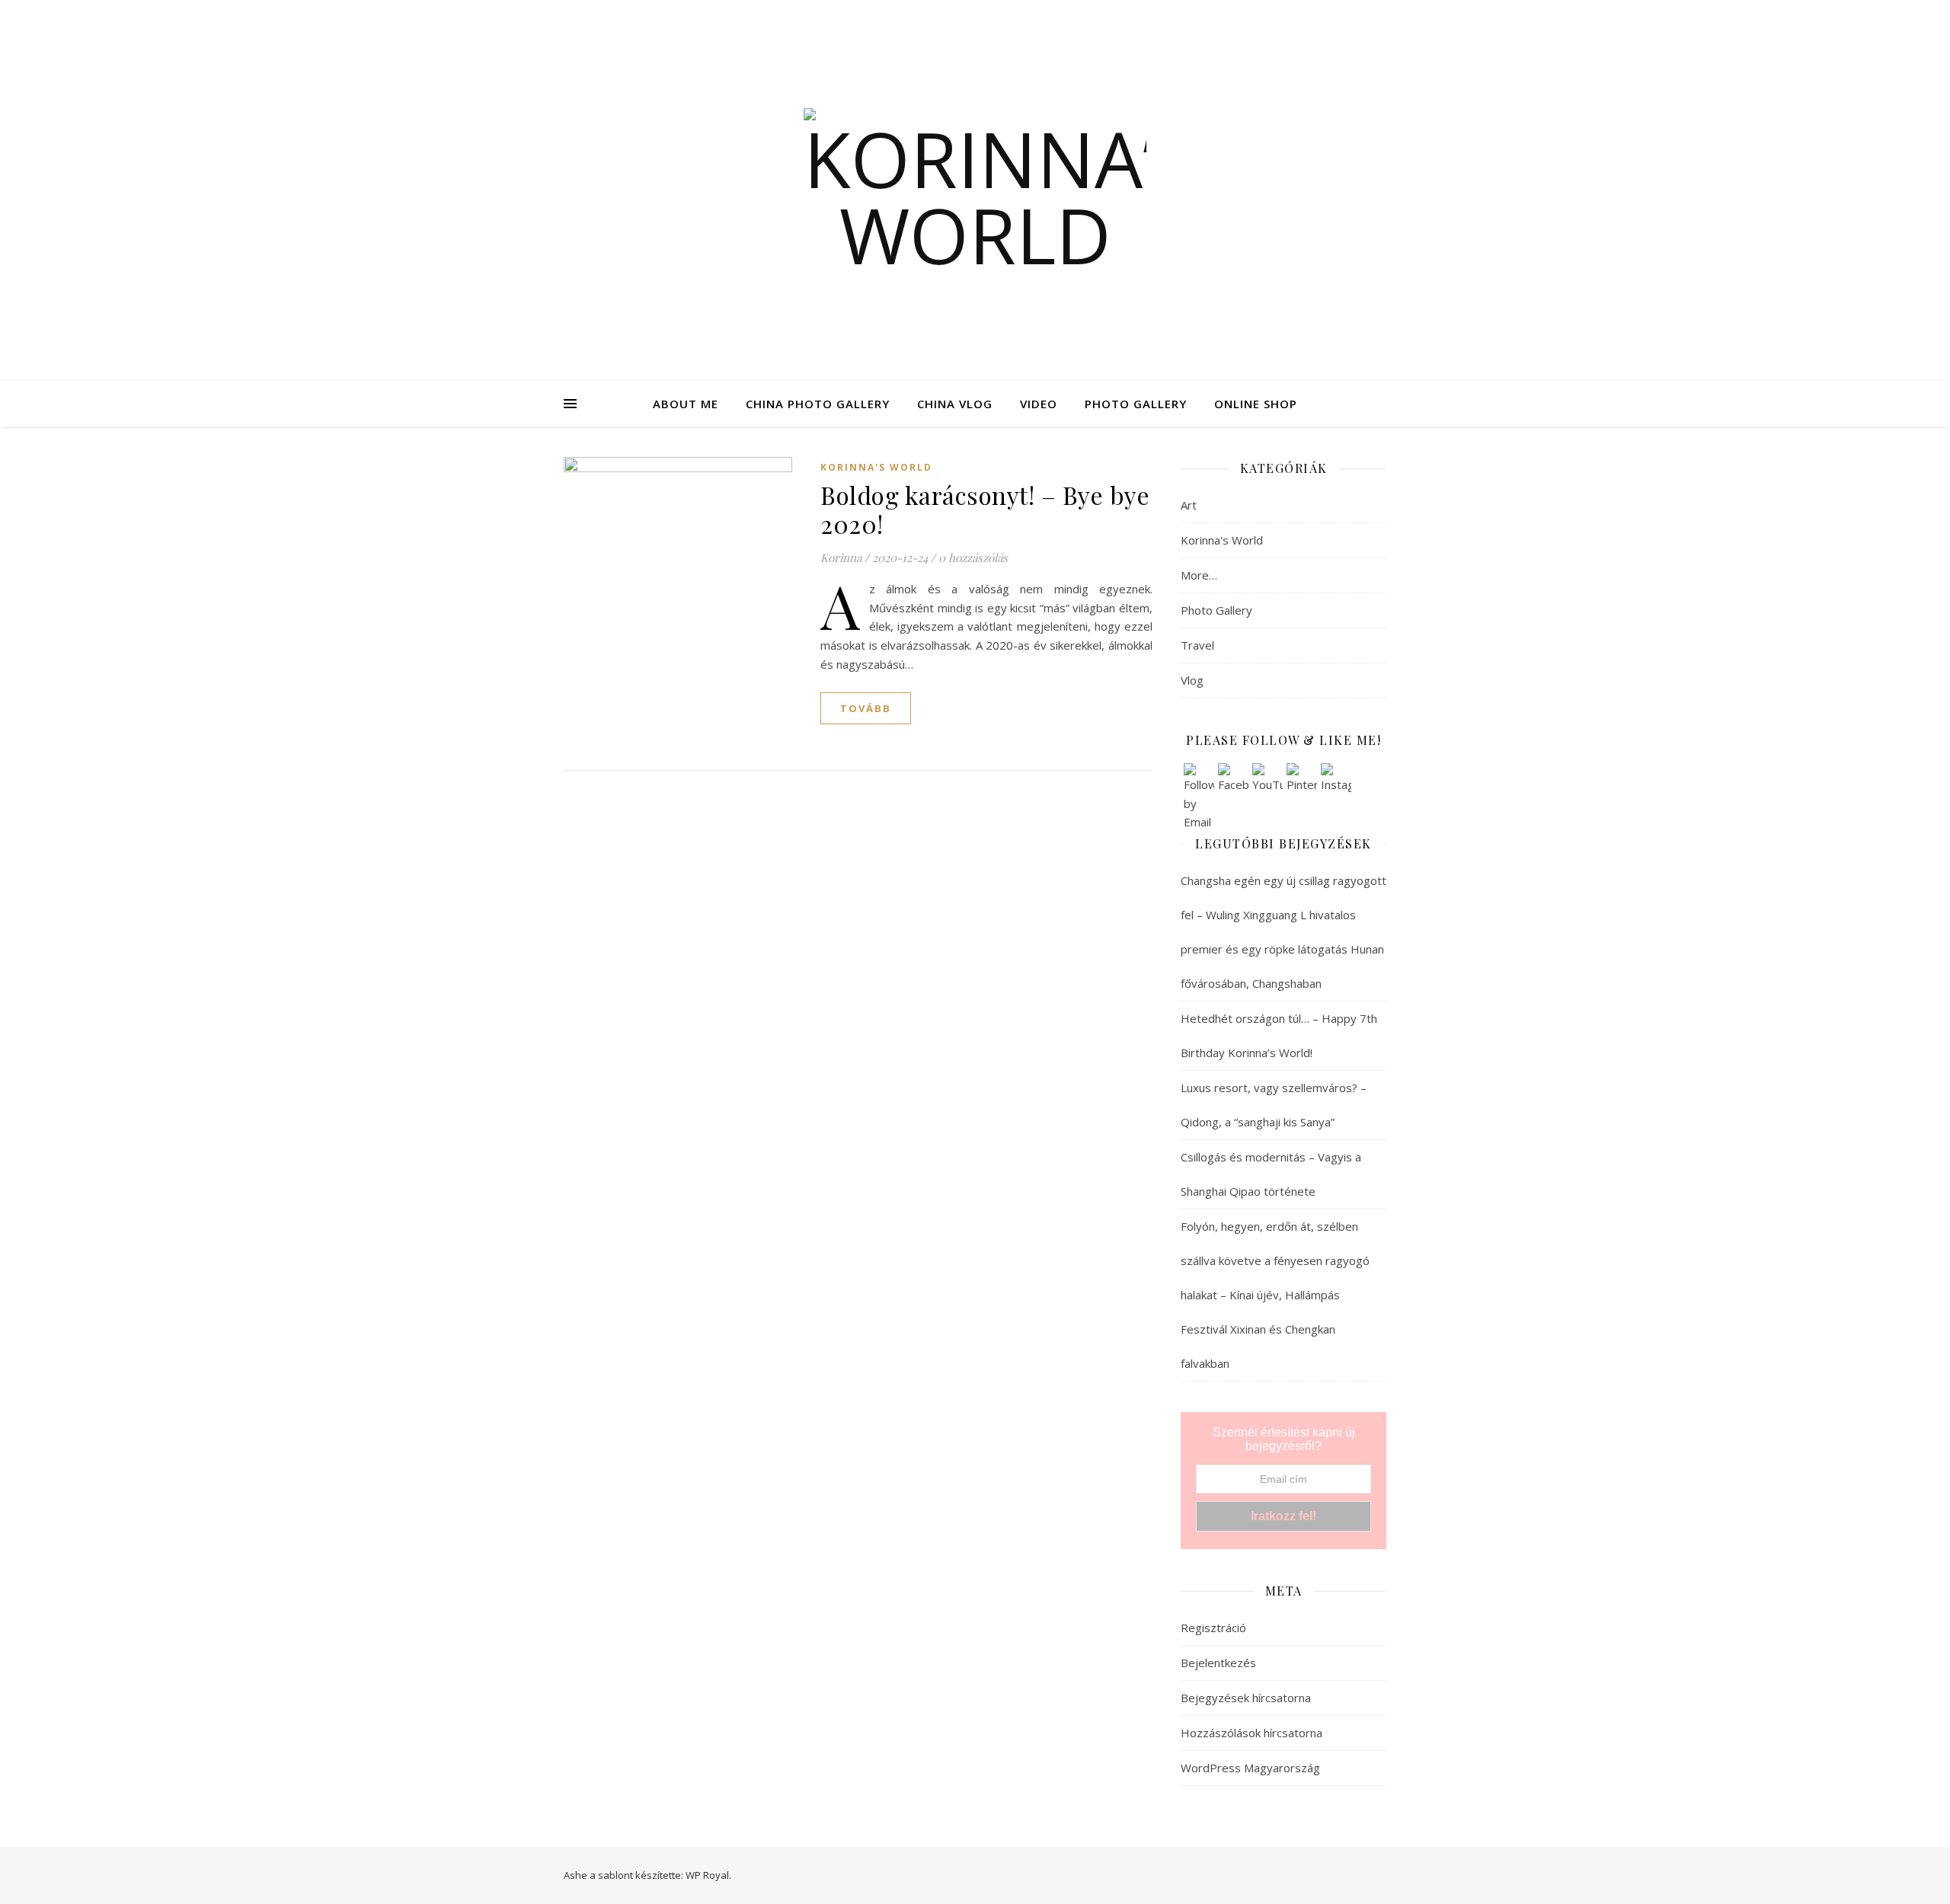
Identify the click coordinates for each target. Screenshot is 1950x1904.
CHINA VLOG (955, 404)
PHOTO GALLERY (1136, 404)
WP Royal (707, 1875)
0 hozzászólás (973, 557)
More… (1199, 575)
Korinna (841, 557)
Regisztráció (1213, 1628)
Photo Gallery (1216, 610)
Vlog (1192, 680)
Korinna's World (876, 467)
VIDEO (1039, 404)
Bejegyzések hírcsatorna (1246, 1698)
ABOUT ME (686, 404)
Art (1189, 505)
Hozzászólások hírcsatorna (1252, 1733)
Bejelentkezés (1218, 1663)
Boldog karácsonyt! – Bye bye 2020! (985, 509)
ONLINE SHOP (1256, 404)
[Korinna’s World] (975, 190)
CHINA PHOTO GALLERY (818, 404)
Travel (1197, 645)
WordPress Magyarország (1250, 1768)
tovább (866, 708)
